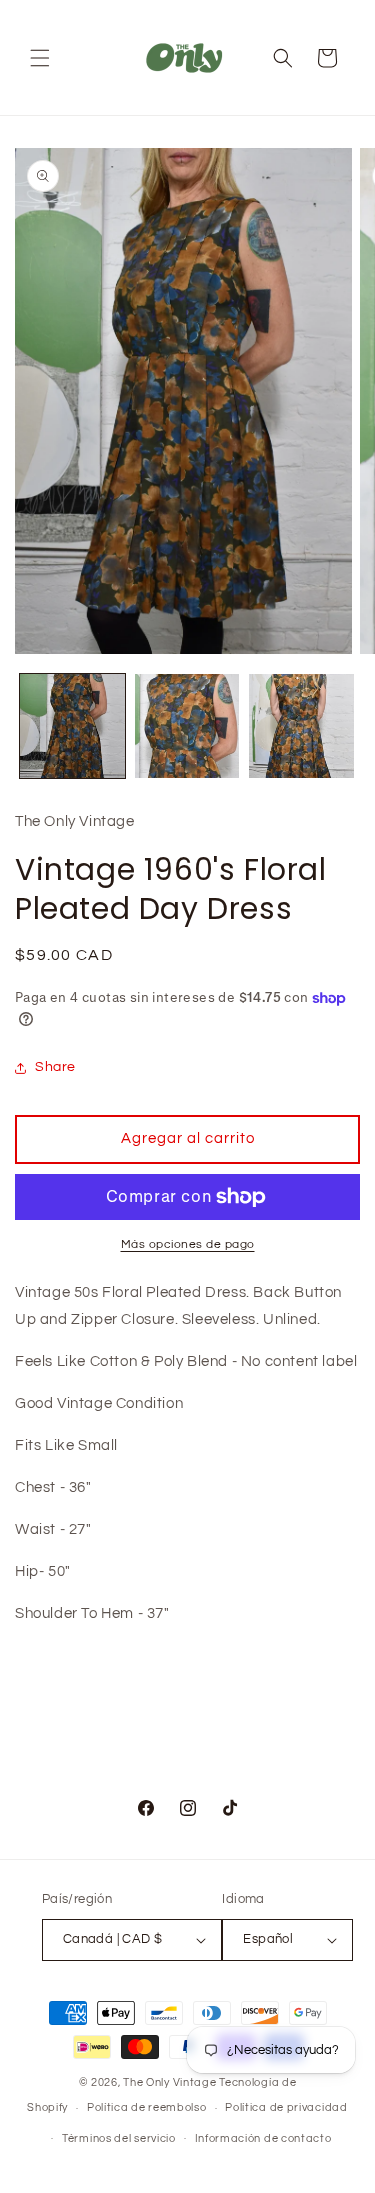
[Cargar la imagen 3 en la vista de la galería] (301, 726)
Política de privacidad (286, 2107)
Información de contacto (263, 2138)
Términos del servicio (119, 2138)
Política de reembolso (147, 2107)
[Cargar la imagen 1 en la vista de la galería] (72, 726)
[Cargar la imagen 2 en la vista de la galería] (187, 726)
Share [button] (55, 1067)
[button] (40, 58)
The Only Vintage (169, 2082)
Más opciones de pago (188, 1244)
